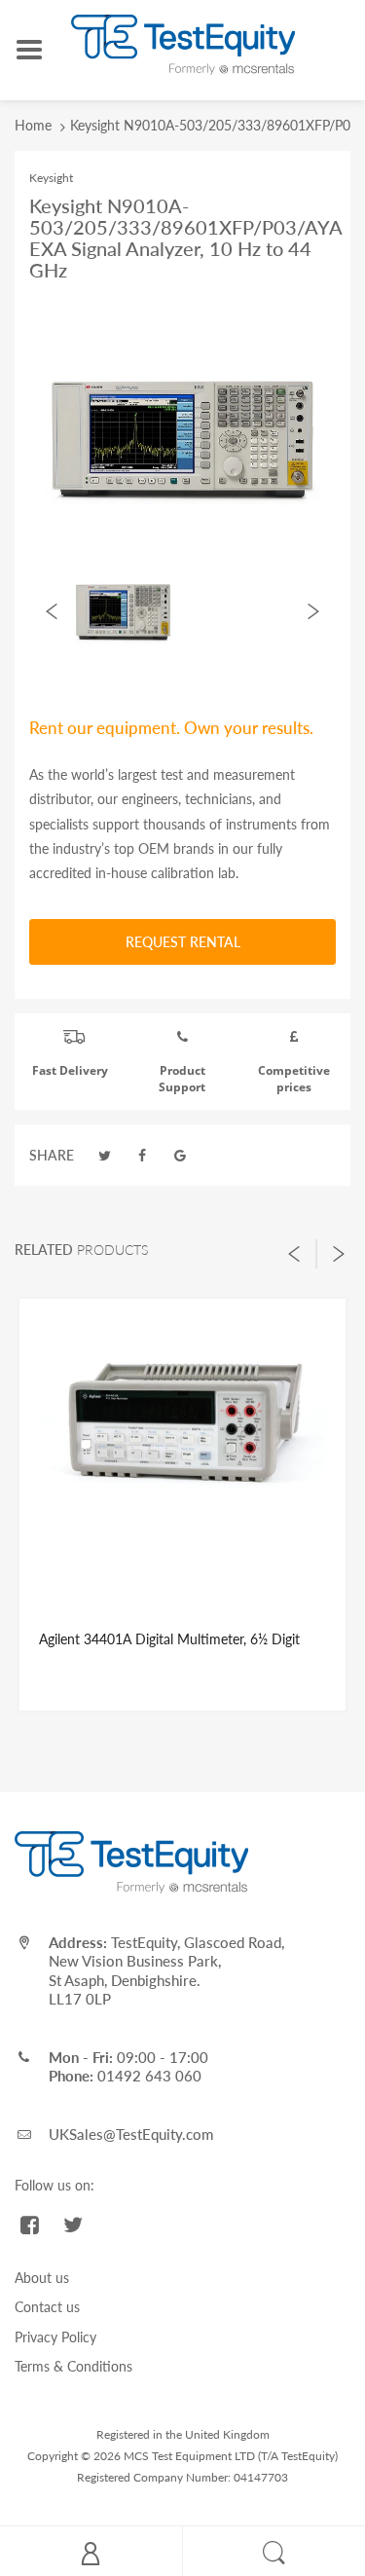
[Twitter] (105, 1155)
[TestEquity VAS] (183, 43)
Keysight (51, 178)
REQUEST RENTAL (183, 942)
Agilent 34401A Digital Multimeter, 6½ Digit (169, 1639)
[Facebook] (143, 1155)
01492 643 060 (149, 2076)
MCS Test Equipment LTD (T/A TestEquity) (231, 2456)
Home (33, 125)
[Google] (180, 1155)
